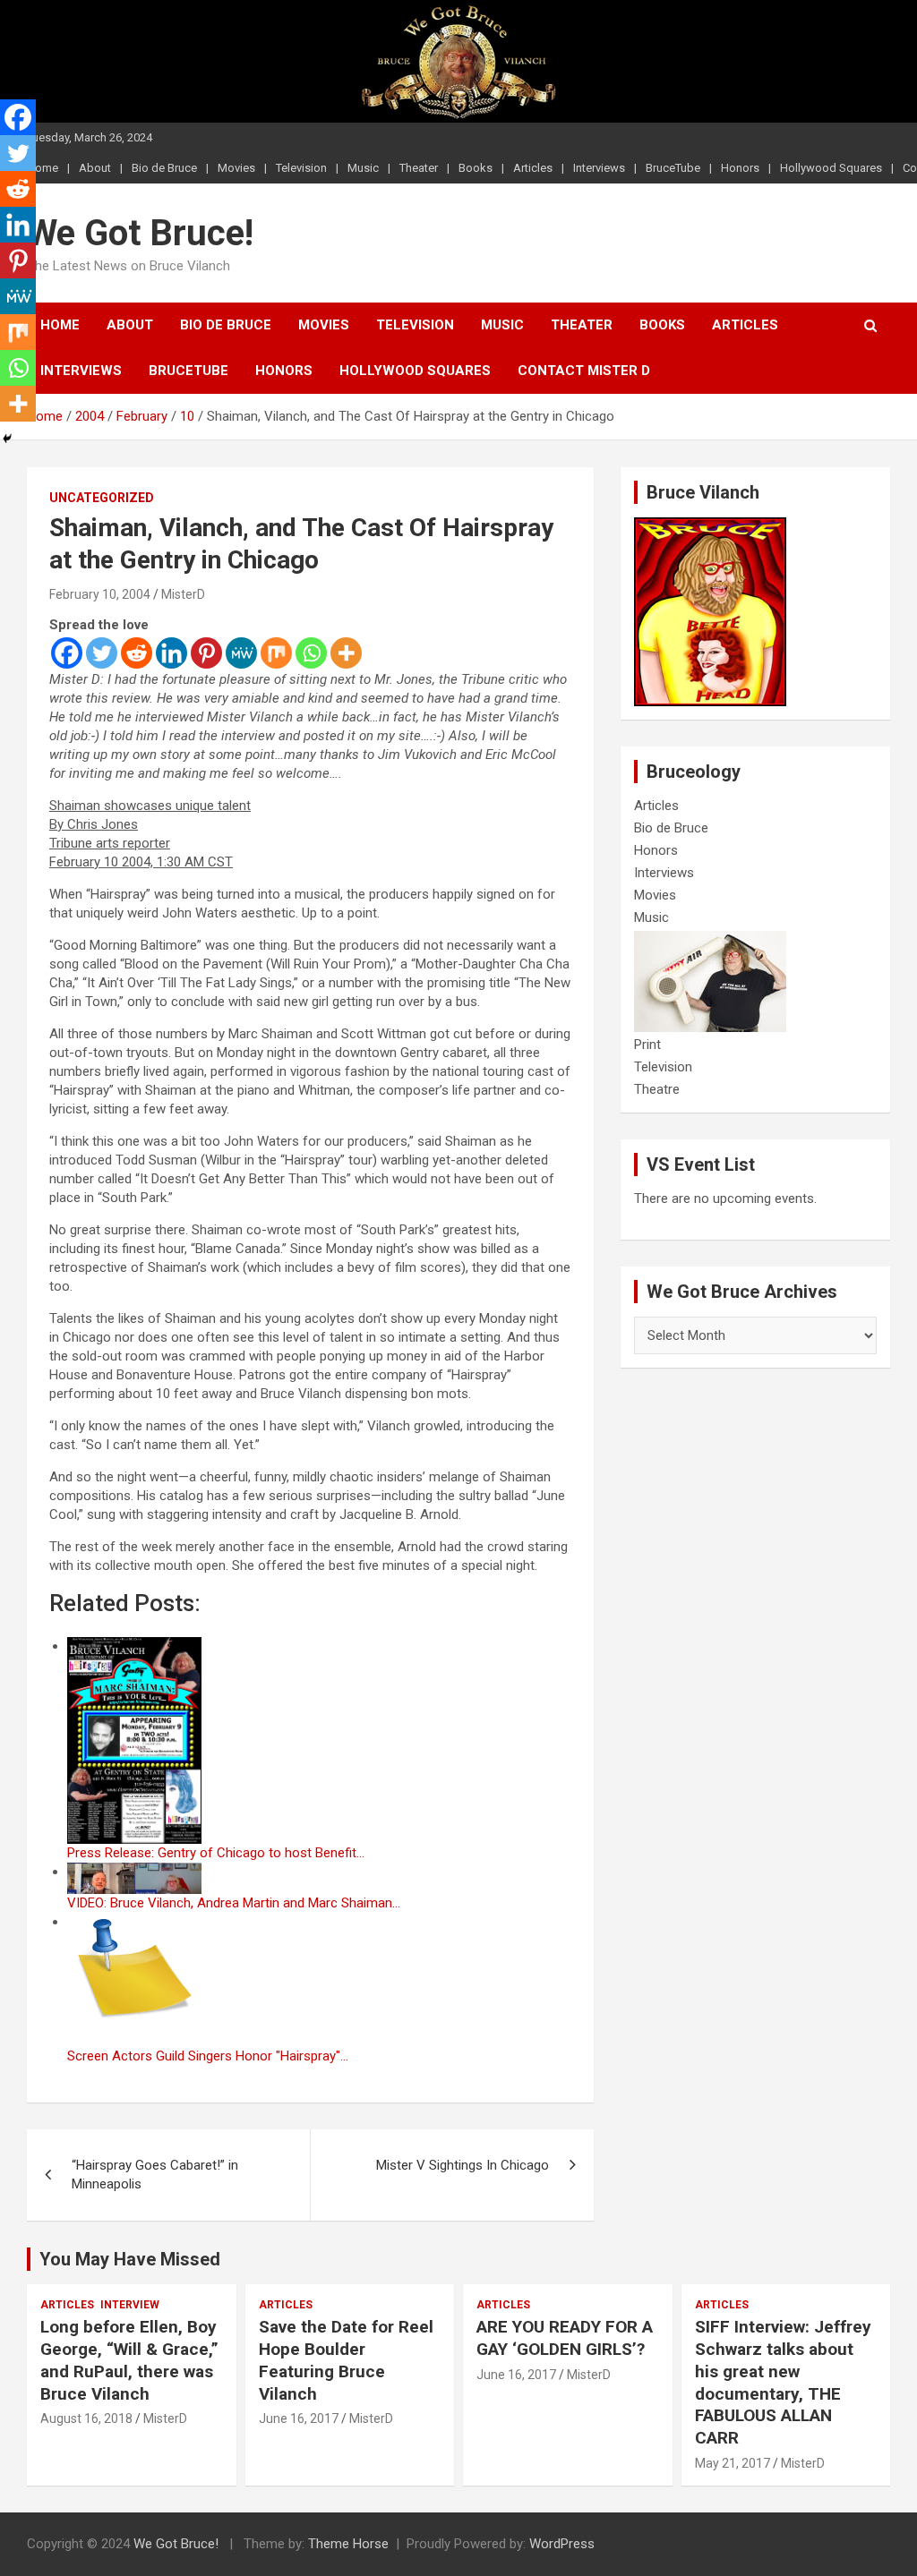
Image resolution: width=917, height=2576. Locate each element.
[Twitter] (102, 653)
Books (476, 168)
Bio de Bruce (164, 168)
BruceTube (673, 168)
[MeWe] (241, 653)
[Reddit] (137, 653)
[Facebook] (67, 653)
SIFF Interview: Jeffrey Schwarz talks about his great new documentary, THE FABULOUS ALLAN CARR (783, 2382)
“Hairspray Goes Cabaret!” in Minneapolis (155, 2175)
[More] (346, 653)
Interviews (599, 168)
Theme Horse (348, 2544)
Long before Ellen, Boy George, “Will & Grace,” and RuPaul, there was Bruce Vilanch (129, 2360)
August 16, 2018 (86, 2418)
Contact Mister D (584, 371)
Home (60, 325)
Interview (130, 2305)
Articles (533, 168)
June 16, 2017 (299, 2418)
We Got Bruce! (140, 233)
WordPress (562, 2544)
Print (647, 1045)
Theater (419, 168)
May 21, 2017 (733, 2463)
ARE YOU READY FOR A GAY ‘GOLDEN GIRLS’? (565, 2338)
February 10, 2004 (100, 594)
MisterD (183, 594)
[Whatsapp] (311, 653)
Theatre (657, 1089)
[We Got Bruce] (710, 526)
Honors (740, 168)
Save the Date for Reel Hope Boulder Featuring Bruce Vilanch (346, 2360)
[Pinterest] (206, 653)
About (95, 168)
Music (363, 168)
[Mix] (276, 653)
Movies (236, 168)
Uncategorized (102, 498)
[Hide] (7, 439)
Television (301, 168)
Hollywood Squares (831, 168)
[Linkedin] (171, 653)
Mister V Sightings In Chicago (463, 2165)
